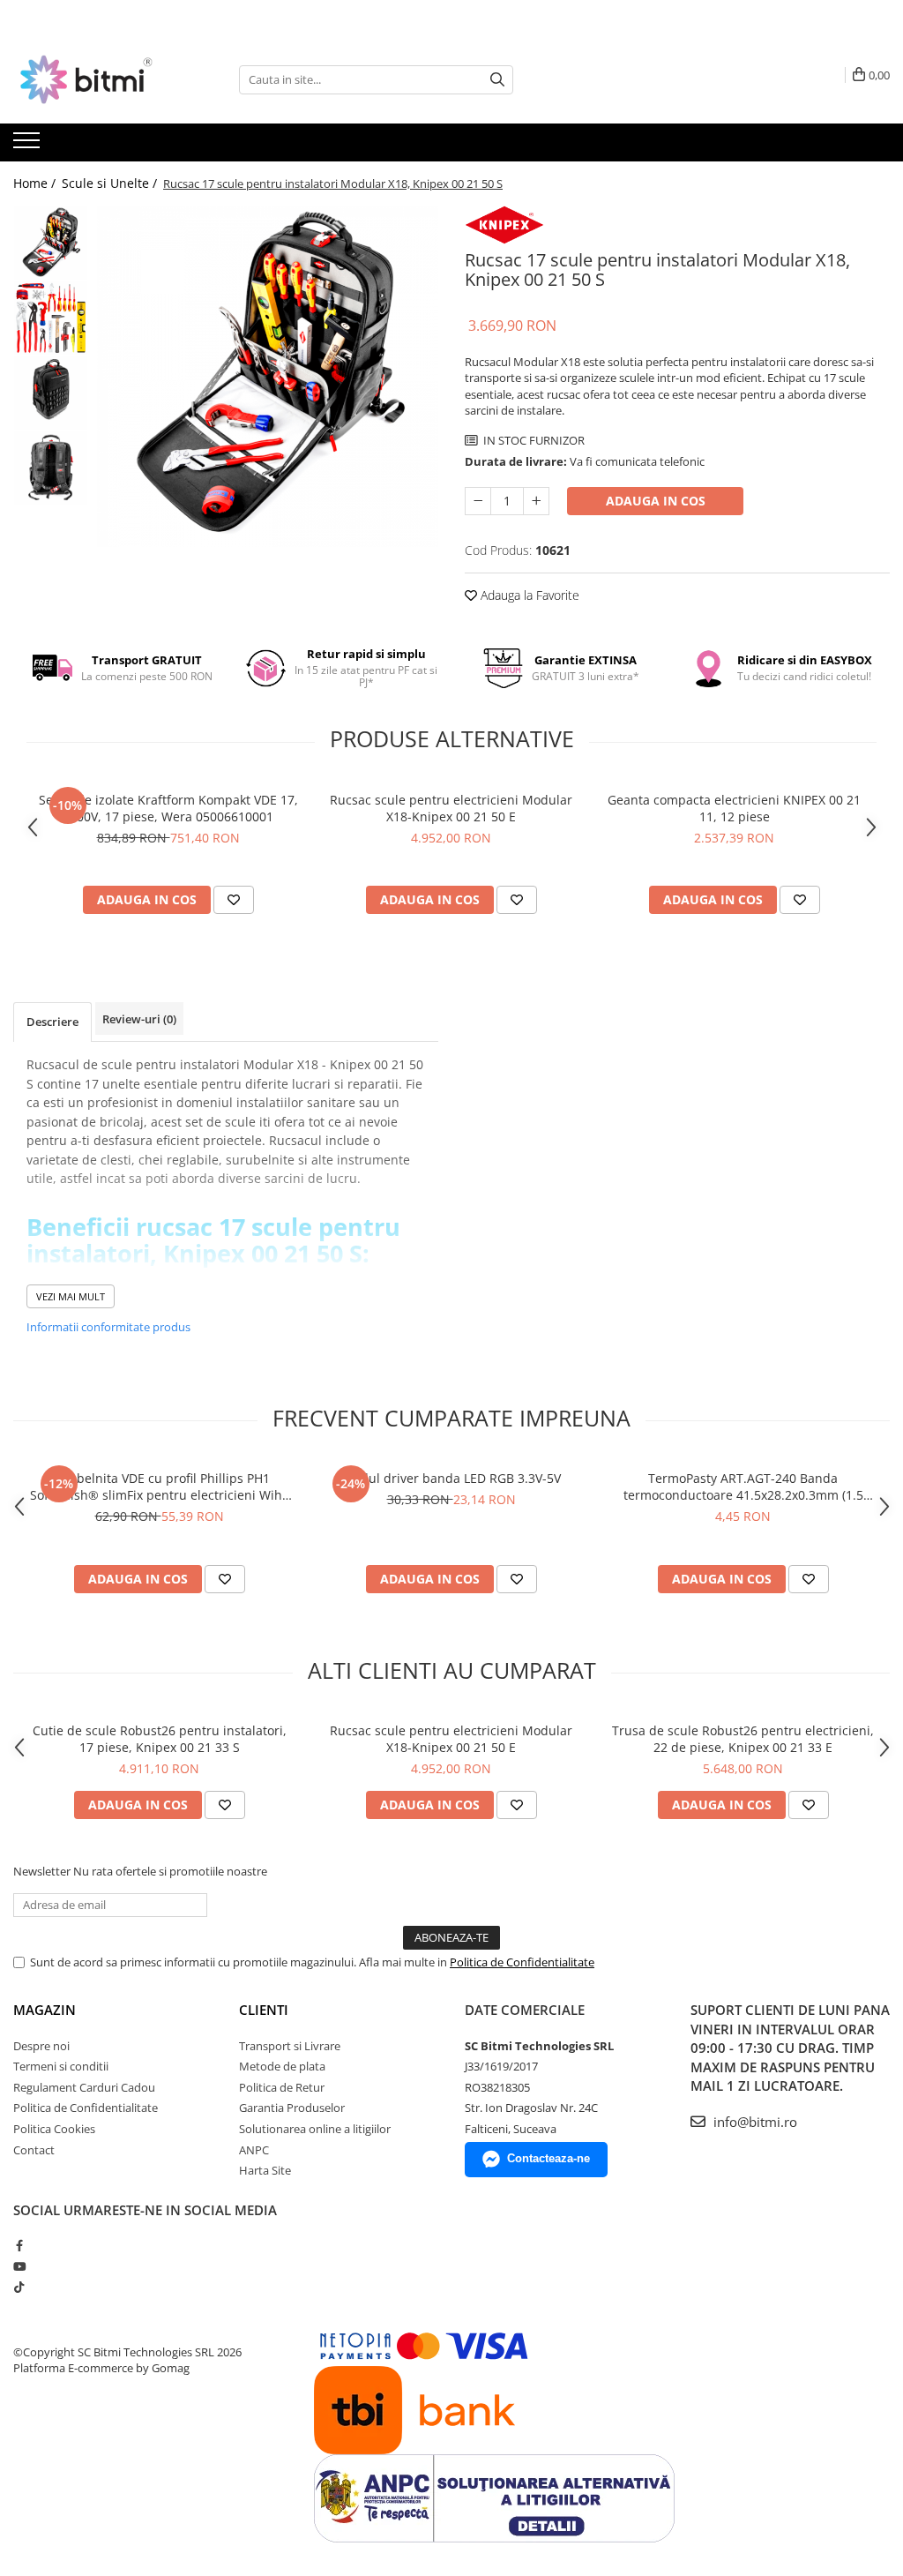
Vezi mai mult (71, 1296)
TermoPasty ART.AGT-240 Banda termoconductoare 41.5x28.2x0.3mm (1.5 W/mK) (743, 1486)
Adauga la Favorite (528, 595)
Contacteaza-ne (549, 2158)
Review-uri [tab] (139, 1019)
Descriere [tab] (52, 1022)
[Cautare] (497, 80)
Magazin (45, 2010)
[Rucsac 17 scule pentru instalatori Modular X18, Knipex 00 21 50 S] (268, 376)
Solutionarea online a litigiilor (315, 2129)
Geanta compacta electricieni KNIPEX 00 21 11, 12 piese (734, 808)
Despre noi (41, 2046)
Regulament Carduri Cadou (84, 2087)
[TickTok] (19, 2287)
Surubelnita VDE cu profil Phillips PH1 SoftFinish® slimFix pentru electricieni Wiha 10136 (160, 1486)
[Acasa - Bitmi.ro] (101, 79)
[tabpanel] (268, 376)
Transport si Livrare (290, 2046)
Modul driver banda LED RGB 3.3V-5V (451, 1478)
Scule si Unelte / (111, 183)
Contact (34, 2150)
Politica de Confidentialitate (522, 1962)
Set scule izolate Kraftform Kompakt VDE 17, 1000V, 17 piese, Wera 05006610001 (168, 808)
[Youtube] (19, 2266)
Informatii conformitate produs (108, 1327)
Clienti (264, 2010)
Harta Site (265, 2170)
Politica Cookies (54, 2129)
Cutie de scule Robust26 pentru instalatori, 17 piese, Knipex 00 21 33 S (160, 1739)
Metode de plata (282, 2066)
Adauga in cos (656, 501)
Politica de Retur (282, 2087)
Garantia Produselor (292, 2108)
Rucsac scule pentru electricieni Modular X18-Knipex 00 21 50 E (451, 808)
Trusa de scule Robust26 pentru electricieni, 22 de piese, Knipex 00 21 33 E (743, 1739)
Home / (36, 183)
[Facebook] (19, 2245)
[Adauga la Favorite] (234, 900)
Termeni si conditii (61, 2066)
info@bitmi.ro (754, 2122)
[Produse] (29, 146)
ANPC (254, 2150)
